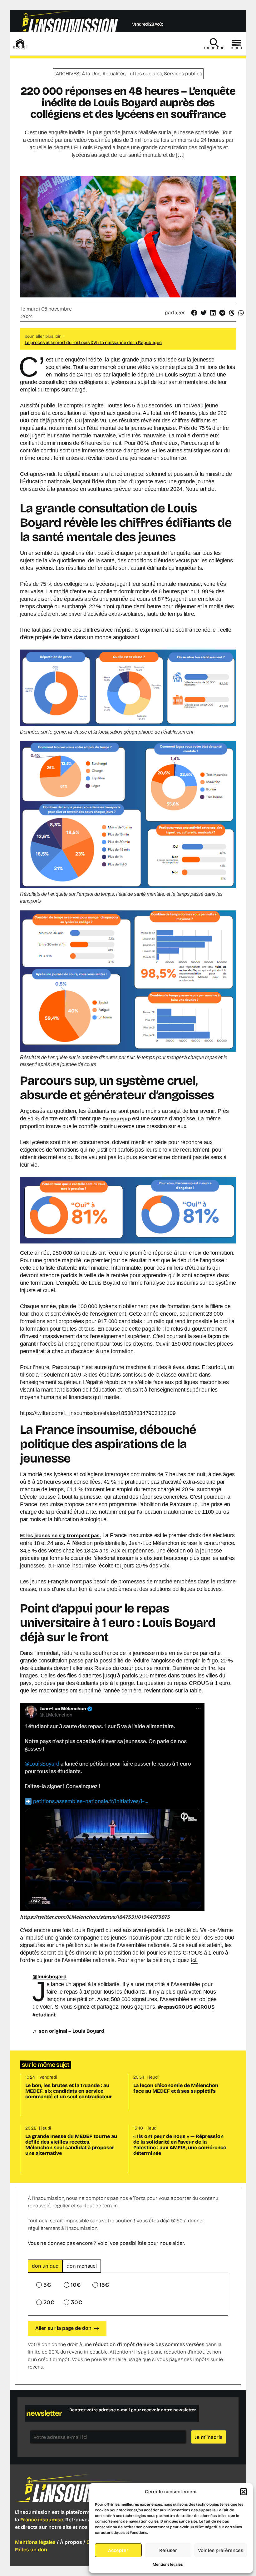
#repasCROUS (175, 2007)
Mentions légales (168, 2564)
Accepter (118, 2550)
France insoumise (42, 2520)
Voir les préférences (221, 2550)
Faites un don (31, 2550)
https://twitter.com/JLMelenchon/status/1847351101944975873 (95, 1917)
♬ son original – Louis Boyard (68, 2031)
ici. (194, 1960)
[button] (244, 2492)
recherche (214, 48)
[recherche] (214, 43)
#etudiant (44, 2015)
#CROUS (204, 2007)
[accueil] (20, 43)
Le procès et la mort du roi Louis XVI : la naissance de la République (93, 343)
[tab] (45, 2266)
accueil (20, 47)
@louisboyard (49, 1977)
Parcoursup (117, 1119)
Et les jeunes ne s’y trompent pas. (60, 1535)
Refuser (168, 2550)
